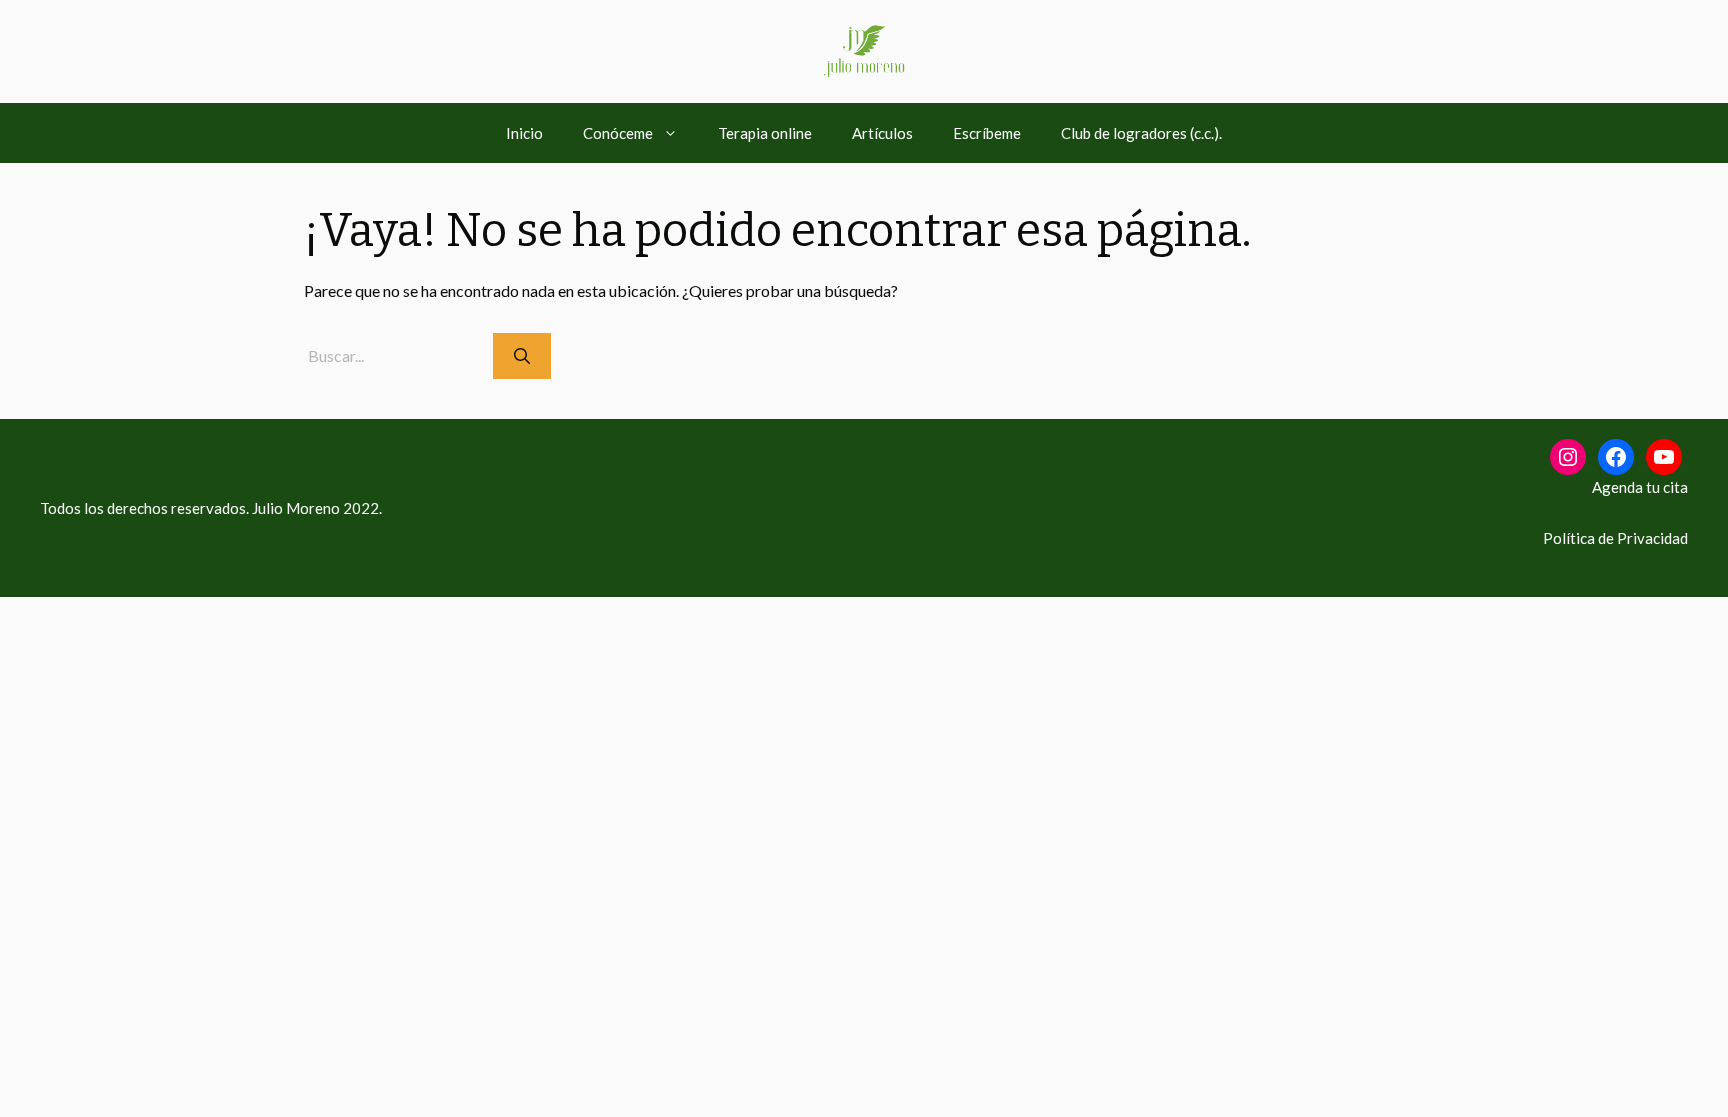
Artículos (882, 133)
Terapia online (765, 133)
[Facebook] (1616, 457)
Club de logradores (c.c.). (1141, 133)
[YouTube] (1664, 457)
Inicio (524, 133)
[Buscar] (522, 356)
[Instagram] (1568, 457)
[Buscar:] (398, 355)
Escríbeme (987, 133)
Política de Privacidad (1615, 538)
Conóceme (618, 133)
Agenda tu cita (1640, 487)
